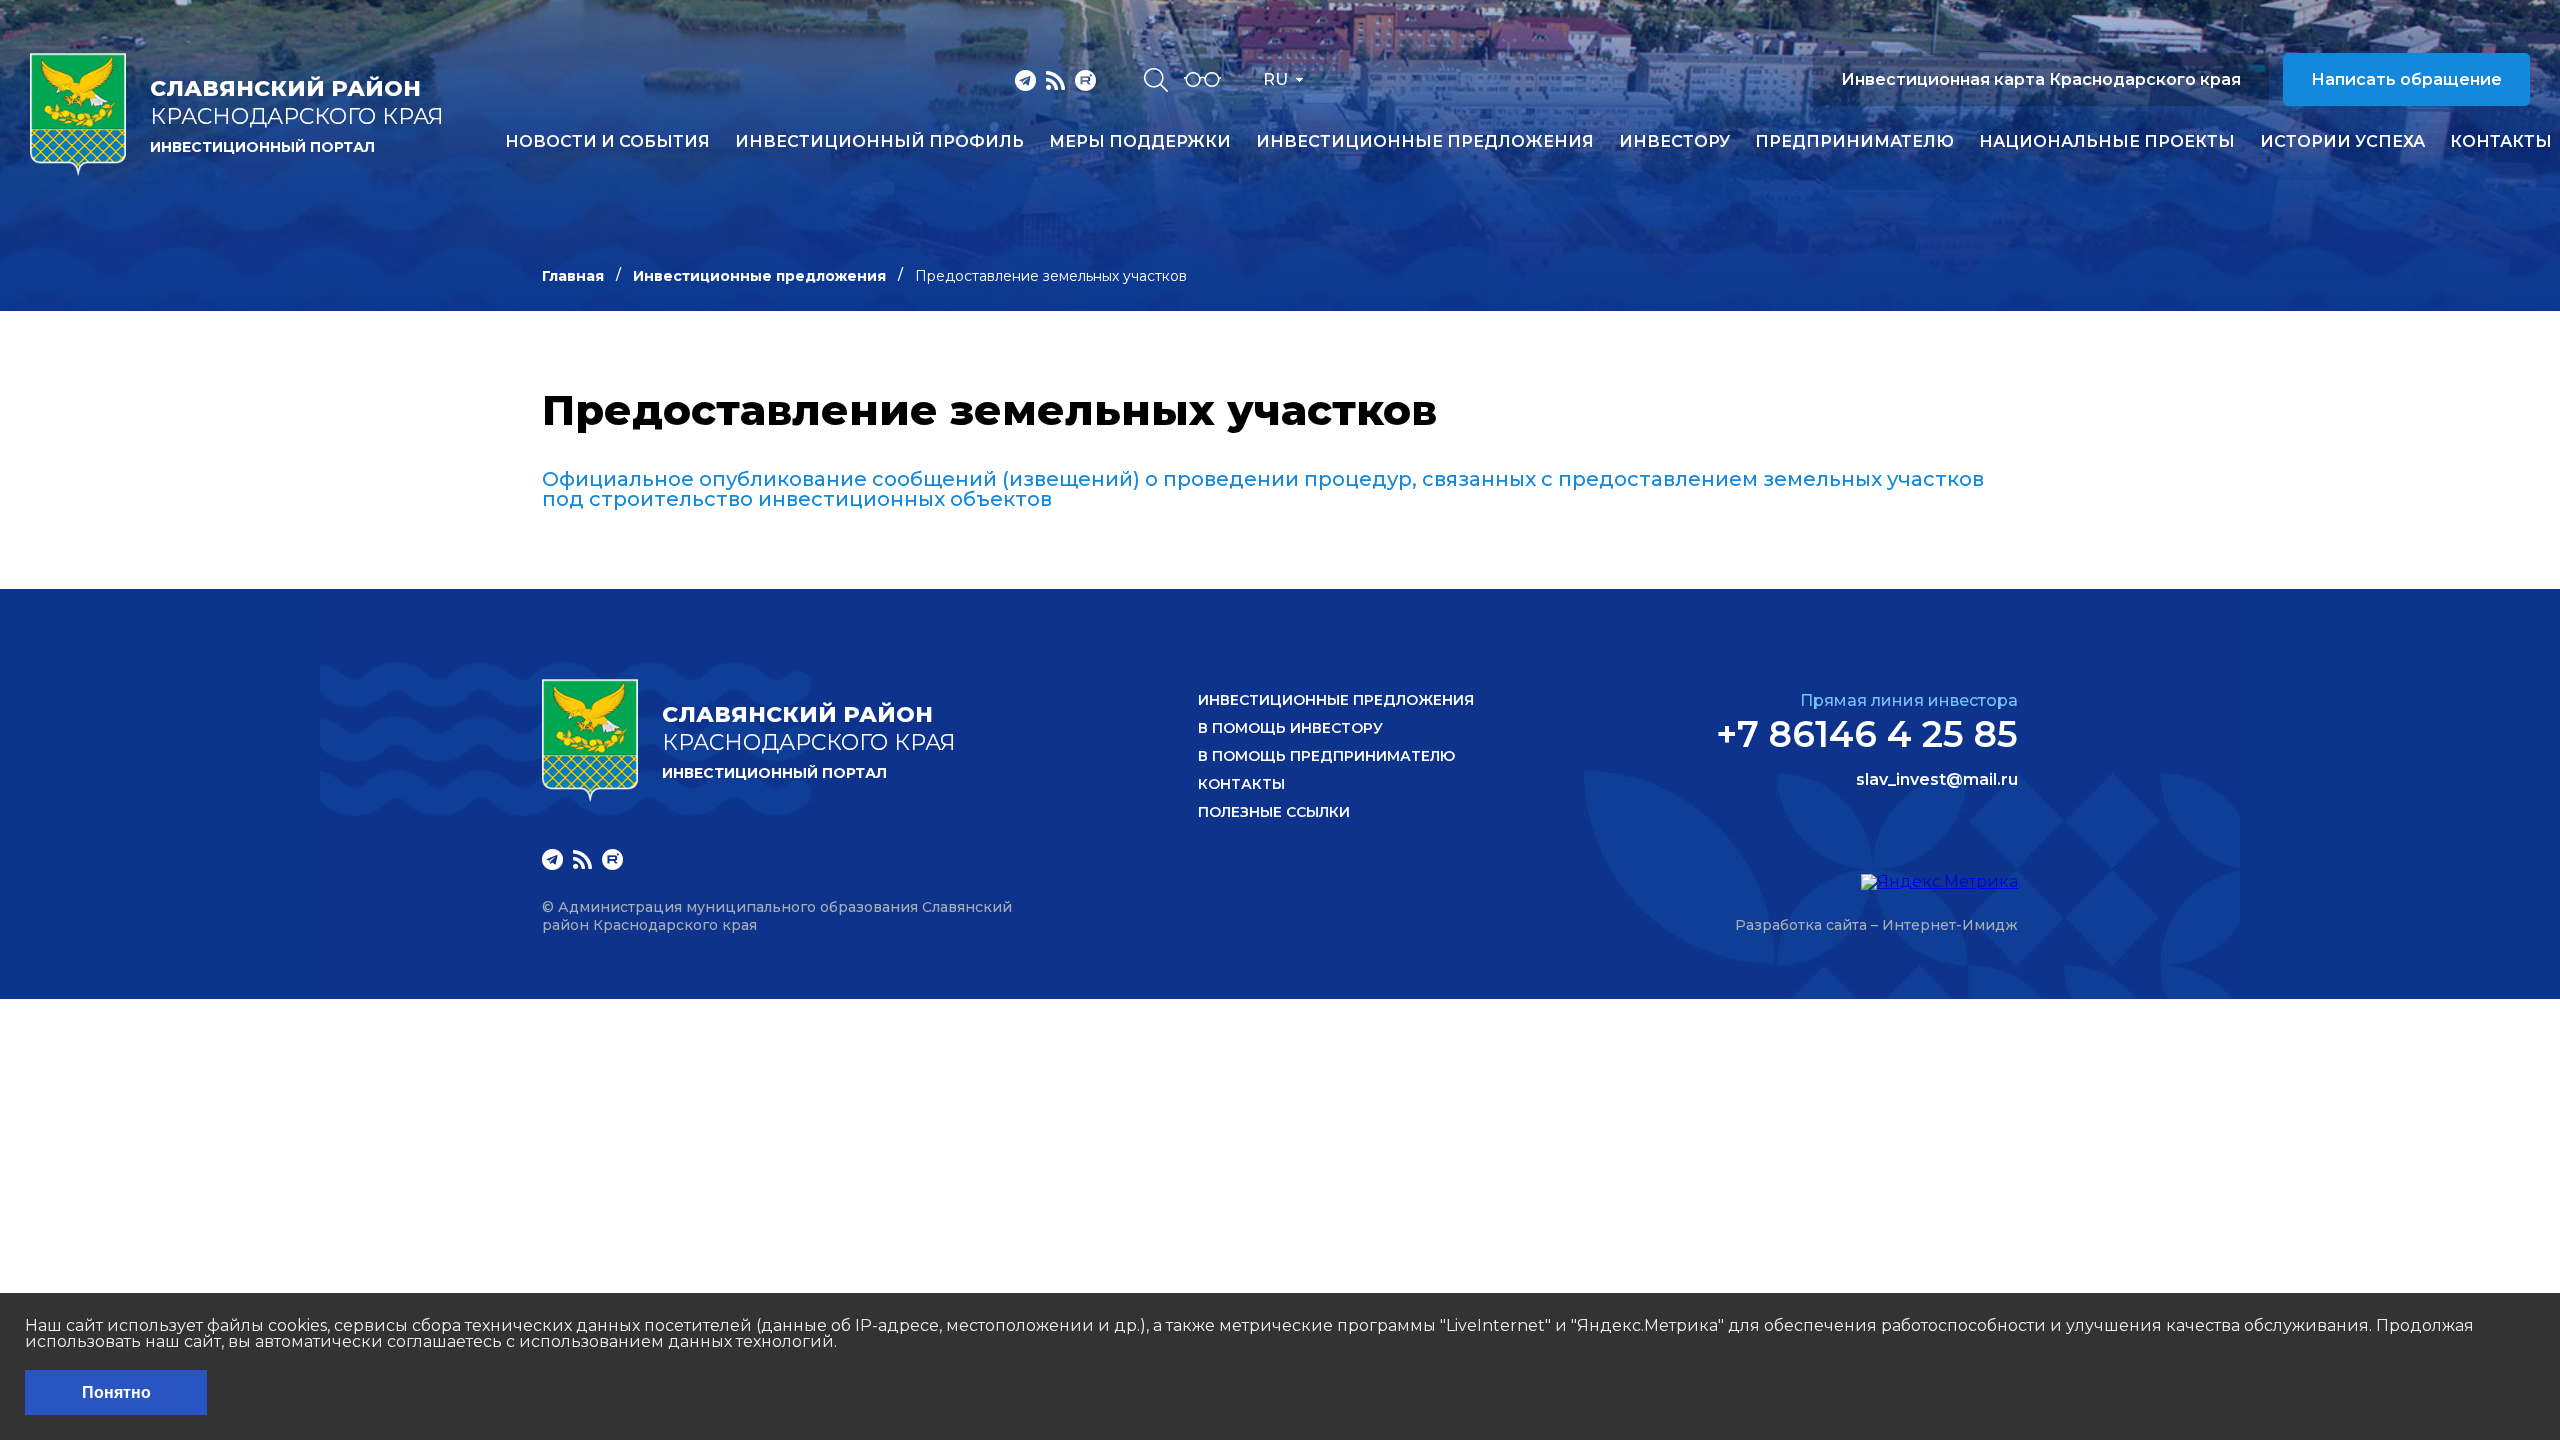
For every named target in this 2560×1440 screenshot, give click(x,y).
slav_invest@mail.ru (1937, 780)
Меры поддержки (1140, 142)
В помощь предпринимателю (1326, 756)
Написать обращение (2406, 79)
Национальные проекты (2107, 142)
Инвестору (1674, 142)
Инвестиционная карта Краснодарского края (2041, 79)
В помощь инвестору (1290, 728)
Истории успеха (2342, 142)
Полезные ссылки (1274, 812)
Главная (573, 276)
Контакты (2501, 142)
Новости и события (607, 142)
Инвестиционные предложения (1425, 142)
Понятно (116, 1392)
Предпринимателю (1854, 142)
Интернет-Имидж (1950, 925)
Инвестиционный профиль (879, 142)
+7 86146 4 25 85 (1867, 734)
